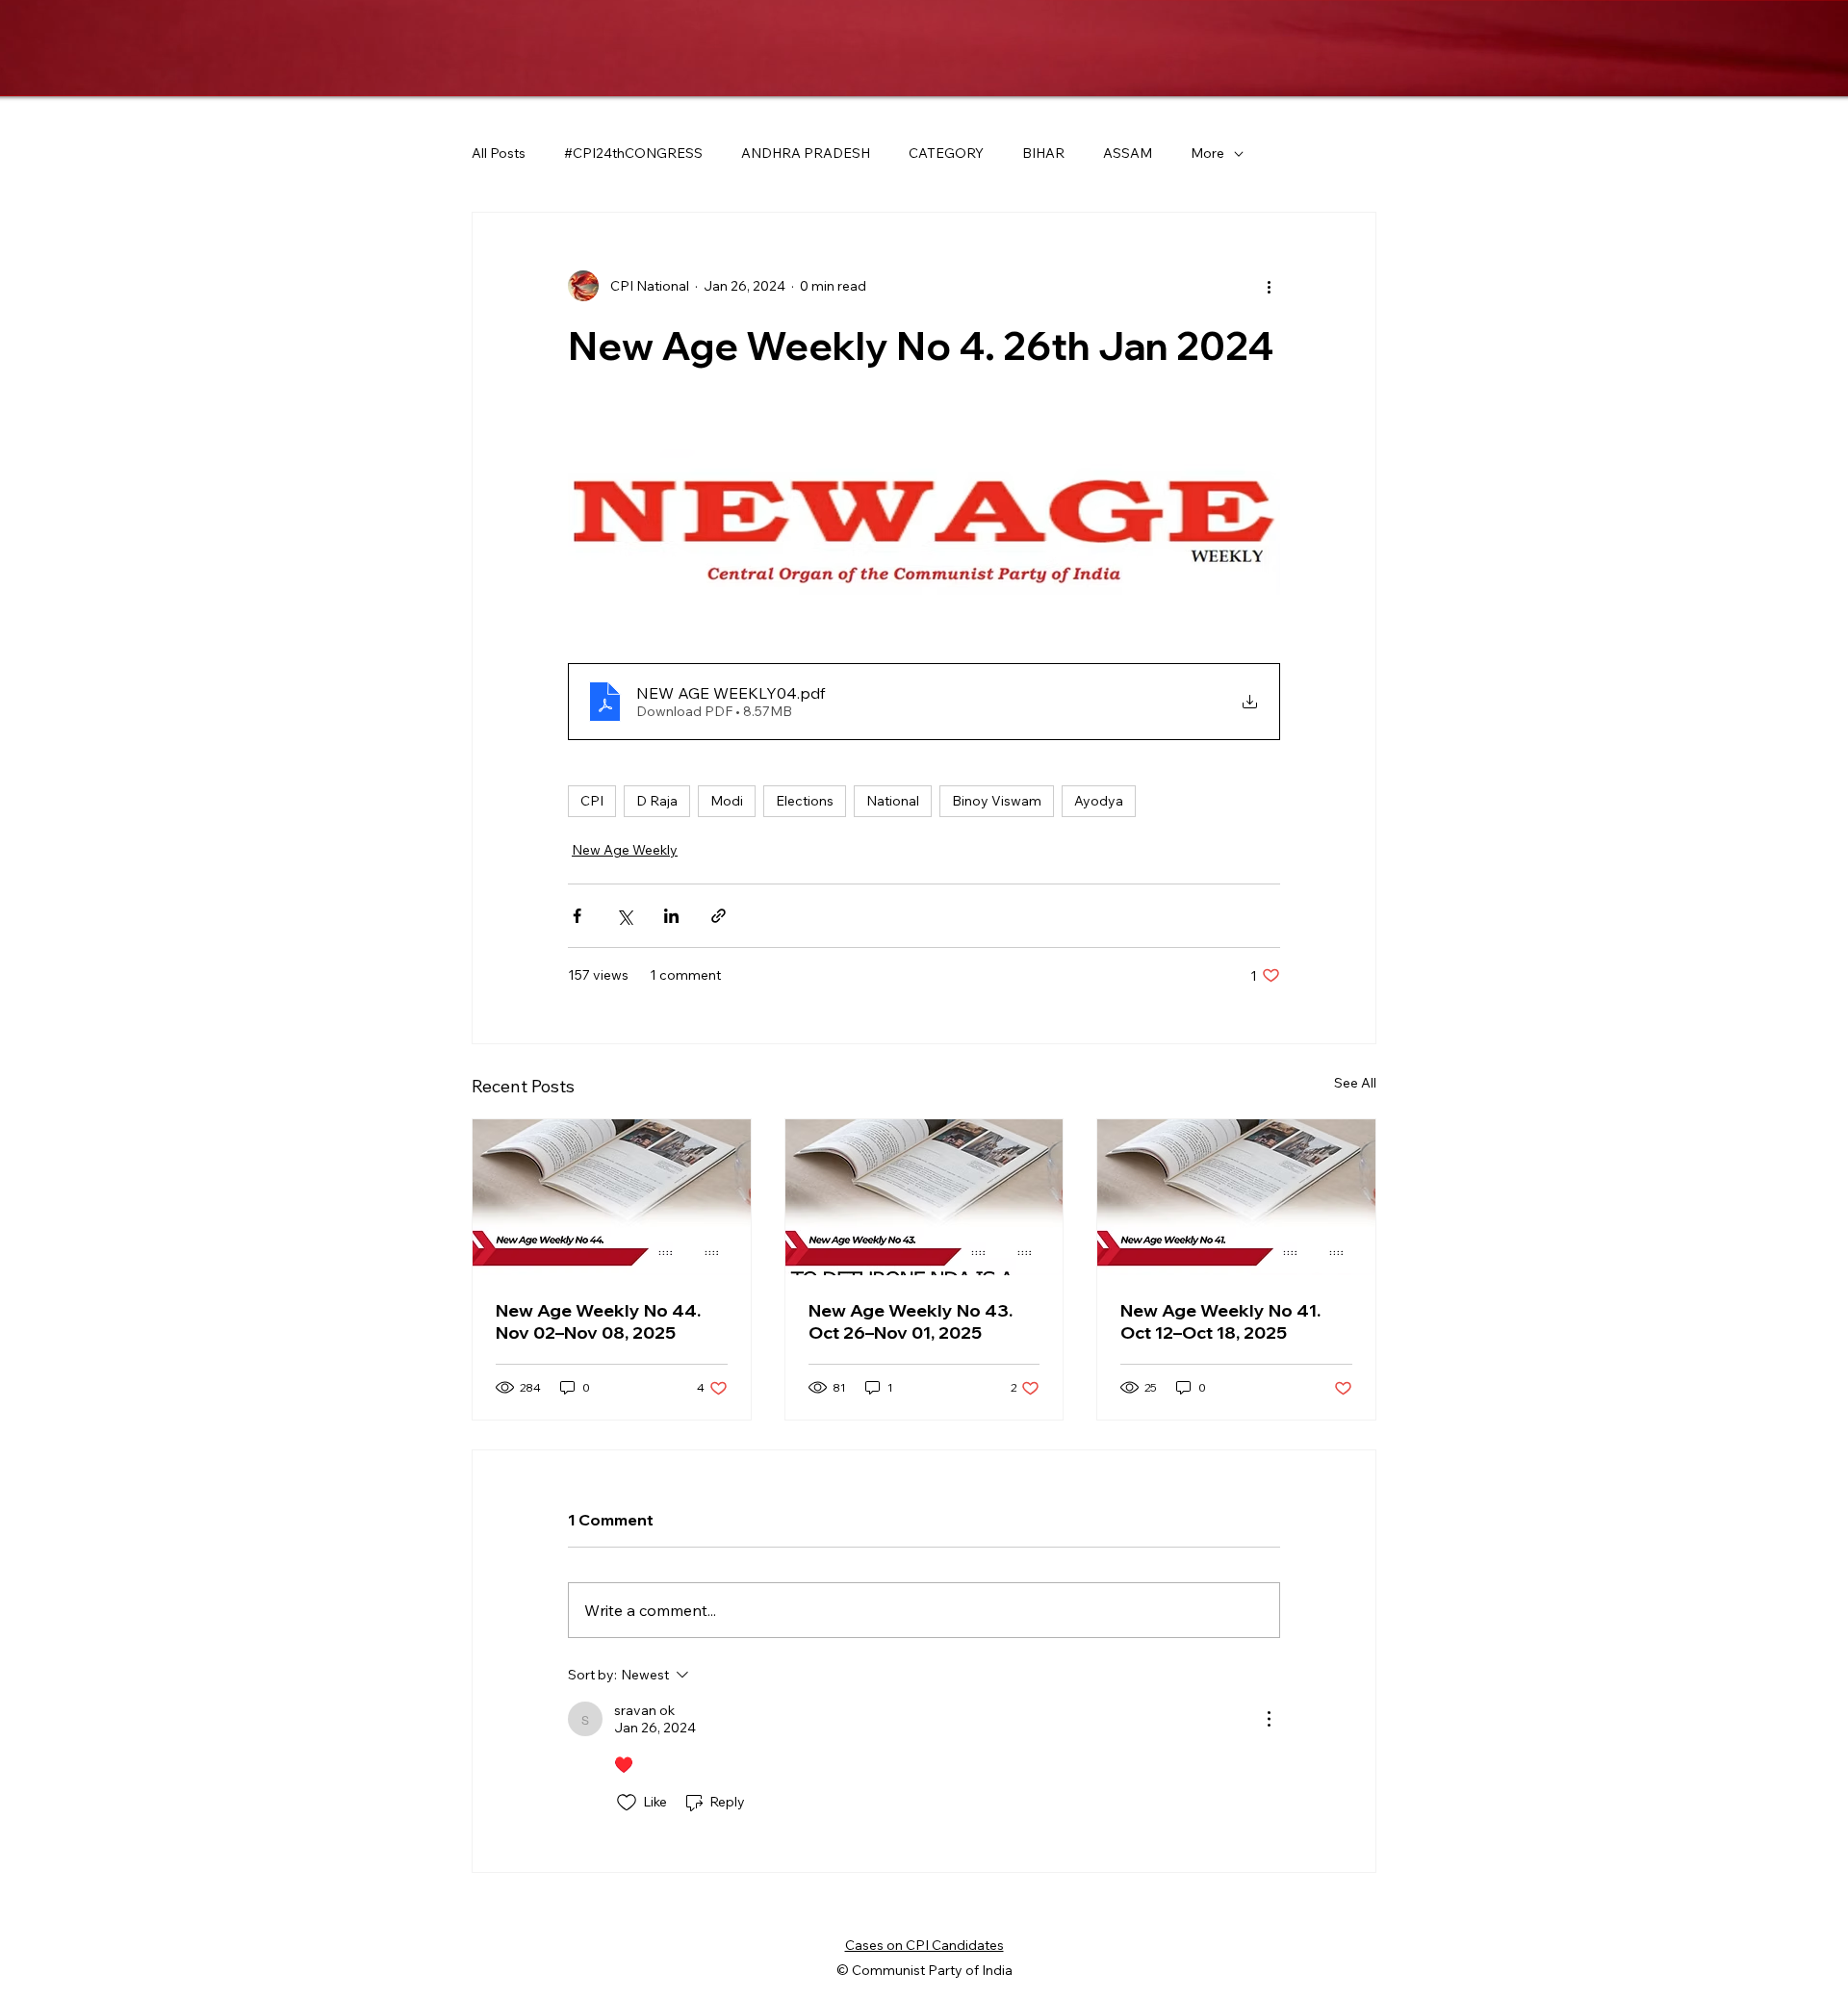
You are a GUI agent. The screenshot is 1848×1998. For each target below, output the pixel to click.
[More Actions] (1269, 1719)
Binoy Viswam (997, 801)
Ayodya (1099, 801)
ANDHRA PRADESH (806, 153)
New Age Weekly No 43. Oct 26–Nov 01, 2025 (911, 1321)
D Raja (657, 801)
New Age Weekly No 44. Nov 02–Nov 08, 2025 (598, 1321)
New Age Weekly (625, 850)
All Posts (499, 153)
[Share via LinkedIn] (671, 916)
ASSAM (1128, 153)
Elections (805, 801)
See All (1355, 1083)
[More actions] (1269, 286)
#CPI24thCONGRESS (633, 153)
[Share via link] (719, 916)
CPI (592, 801)
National (893, 801)
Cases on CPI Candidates (924, 1945)
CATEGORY (946, 153)
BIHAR (1043, 153)
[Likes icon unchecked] (627, 1803)
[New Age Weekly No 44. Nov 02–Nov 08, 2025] (612, 1197)
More (1207, 153)
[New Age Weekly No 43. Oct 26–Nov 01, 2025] (924, 1197)
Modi (727, 801)
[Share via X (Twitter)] (624, 916)
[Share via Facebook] (577, 916)
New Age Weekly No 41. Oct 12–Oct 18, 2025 (1220, 1321)
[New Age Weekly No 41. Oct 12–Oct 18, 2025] (1236, 1197)
